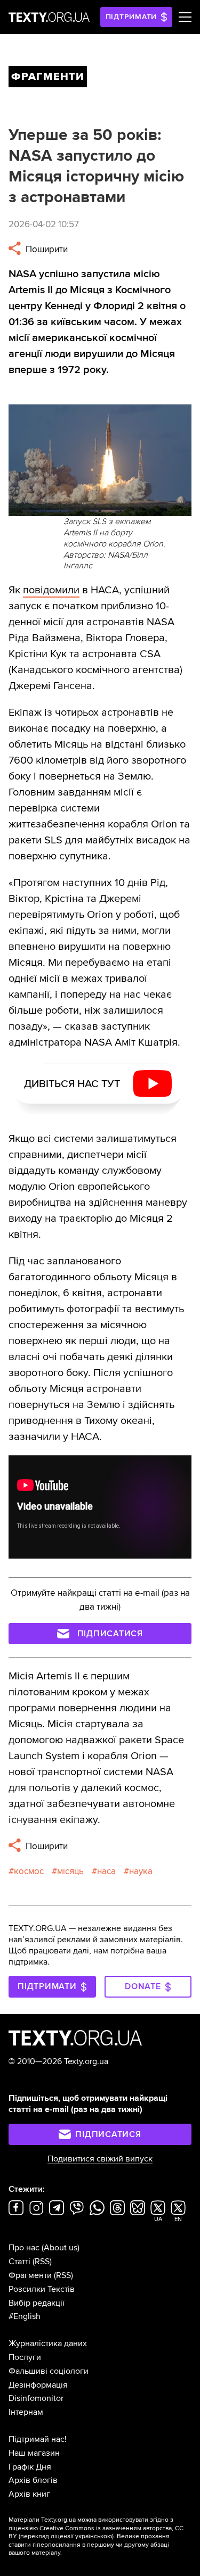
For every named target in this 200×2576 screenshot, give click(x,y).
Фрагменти (30, 2275)
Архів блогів (33, 2480)
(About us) (61, 2248)
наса (106, 1871)
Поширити (46, 249)
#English (25, 2316)
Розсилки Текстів (42, 2289)
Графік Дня (30, 2467)
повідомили (51, 590)
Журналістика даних (48, 2343)
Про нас (24, 2248)
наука (141, 1871)
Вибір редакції (37, 2303)
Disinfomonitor (36, 2398)
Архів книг (29, 2494)
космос (29, 1871)
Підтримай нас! (38, 2439)
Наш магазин (34, 2453)
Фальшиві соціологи (49, 2371)
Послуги (25, 2357)
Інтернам (26, 2412)
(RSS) (42, 2262)
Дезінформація (38, 2385)
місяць (70, 1871)
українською (94, 2536)
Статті (19, 2262)
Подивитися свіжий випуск (100, 2159)
